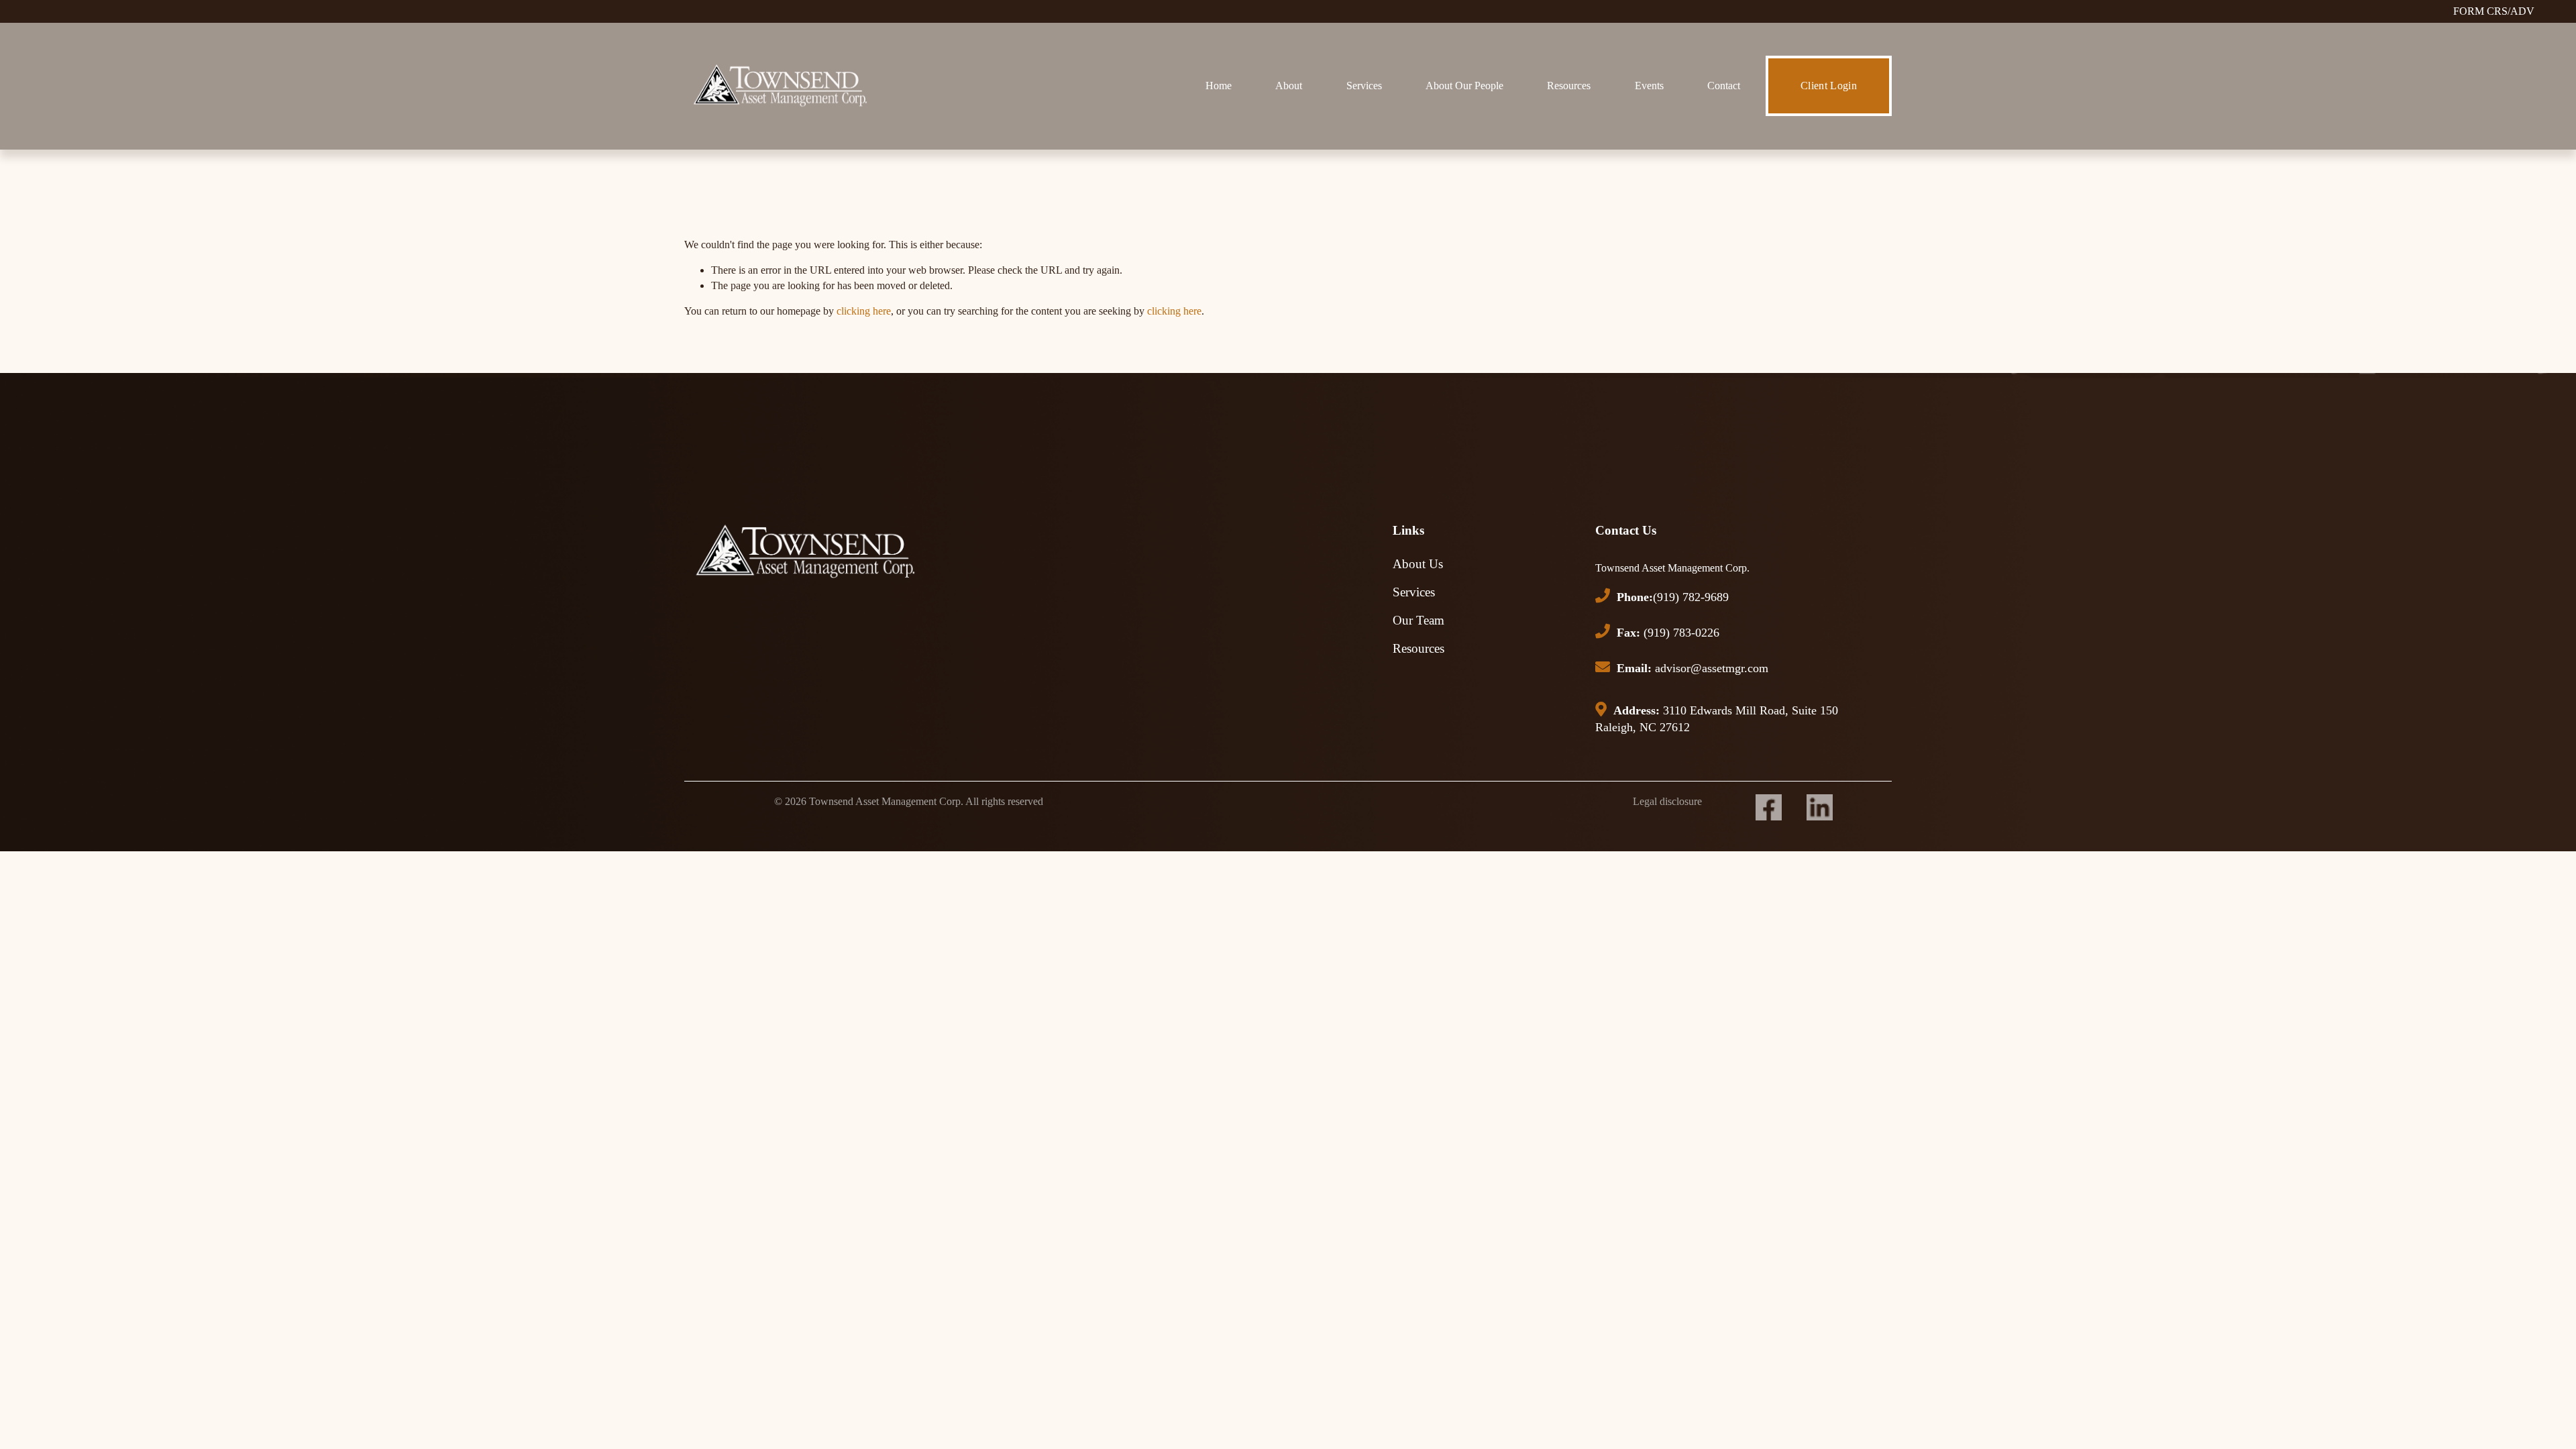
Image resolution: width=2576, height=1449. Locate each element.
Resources (1569, 86)
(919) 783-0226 (1668, 633)
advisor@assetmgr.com (1693, 668)
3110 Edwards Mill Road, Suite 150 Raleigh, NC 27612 (1717, 719)
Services (1364, 86)
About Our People (1464, 86)
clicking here (864, 311)
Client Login (1829, 86)
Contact (1724, 86)
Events (1649, 86)
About (1289, 86)
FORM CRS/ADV (2494, 11)
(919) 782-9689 (1673, 597)
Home (1219, 86)
